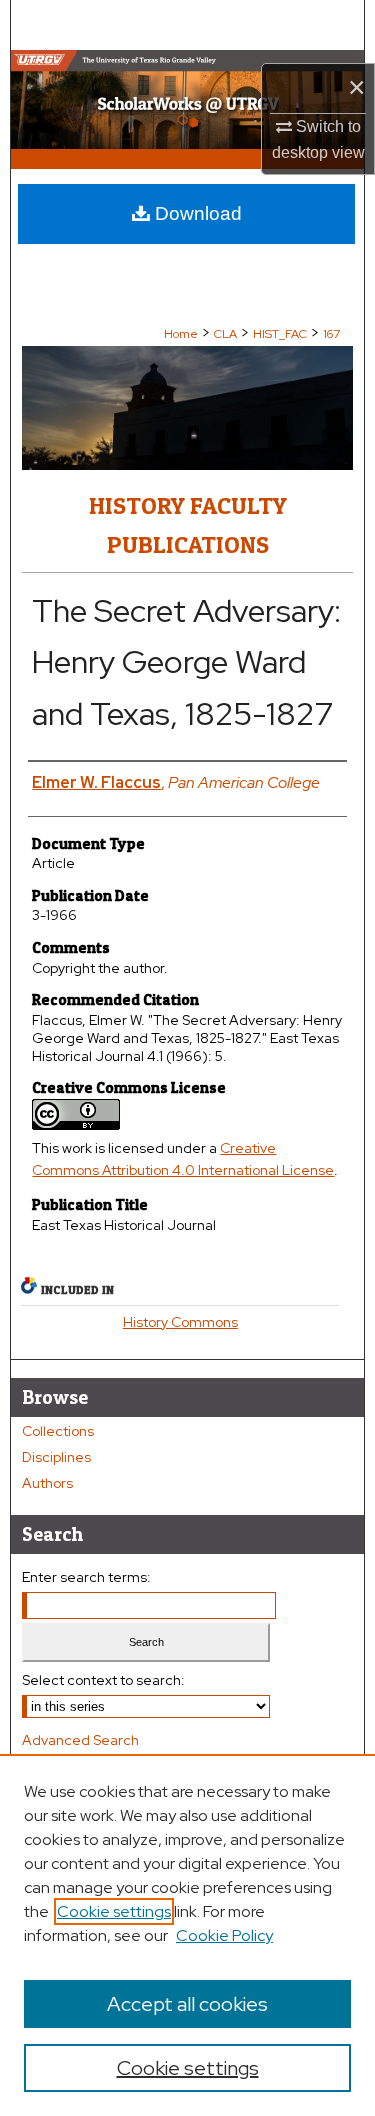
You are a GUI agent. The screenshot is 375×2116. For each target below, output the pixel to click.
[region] (187, 1935)
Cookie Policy (224, 1935)
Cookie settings (114, 1911)
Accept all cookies (187, 2004)
